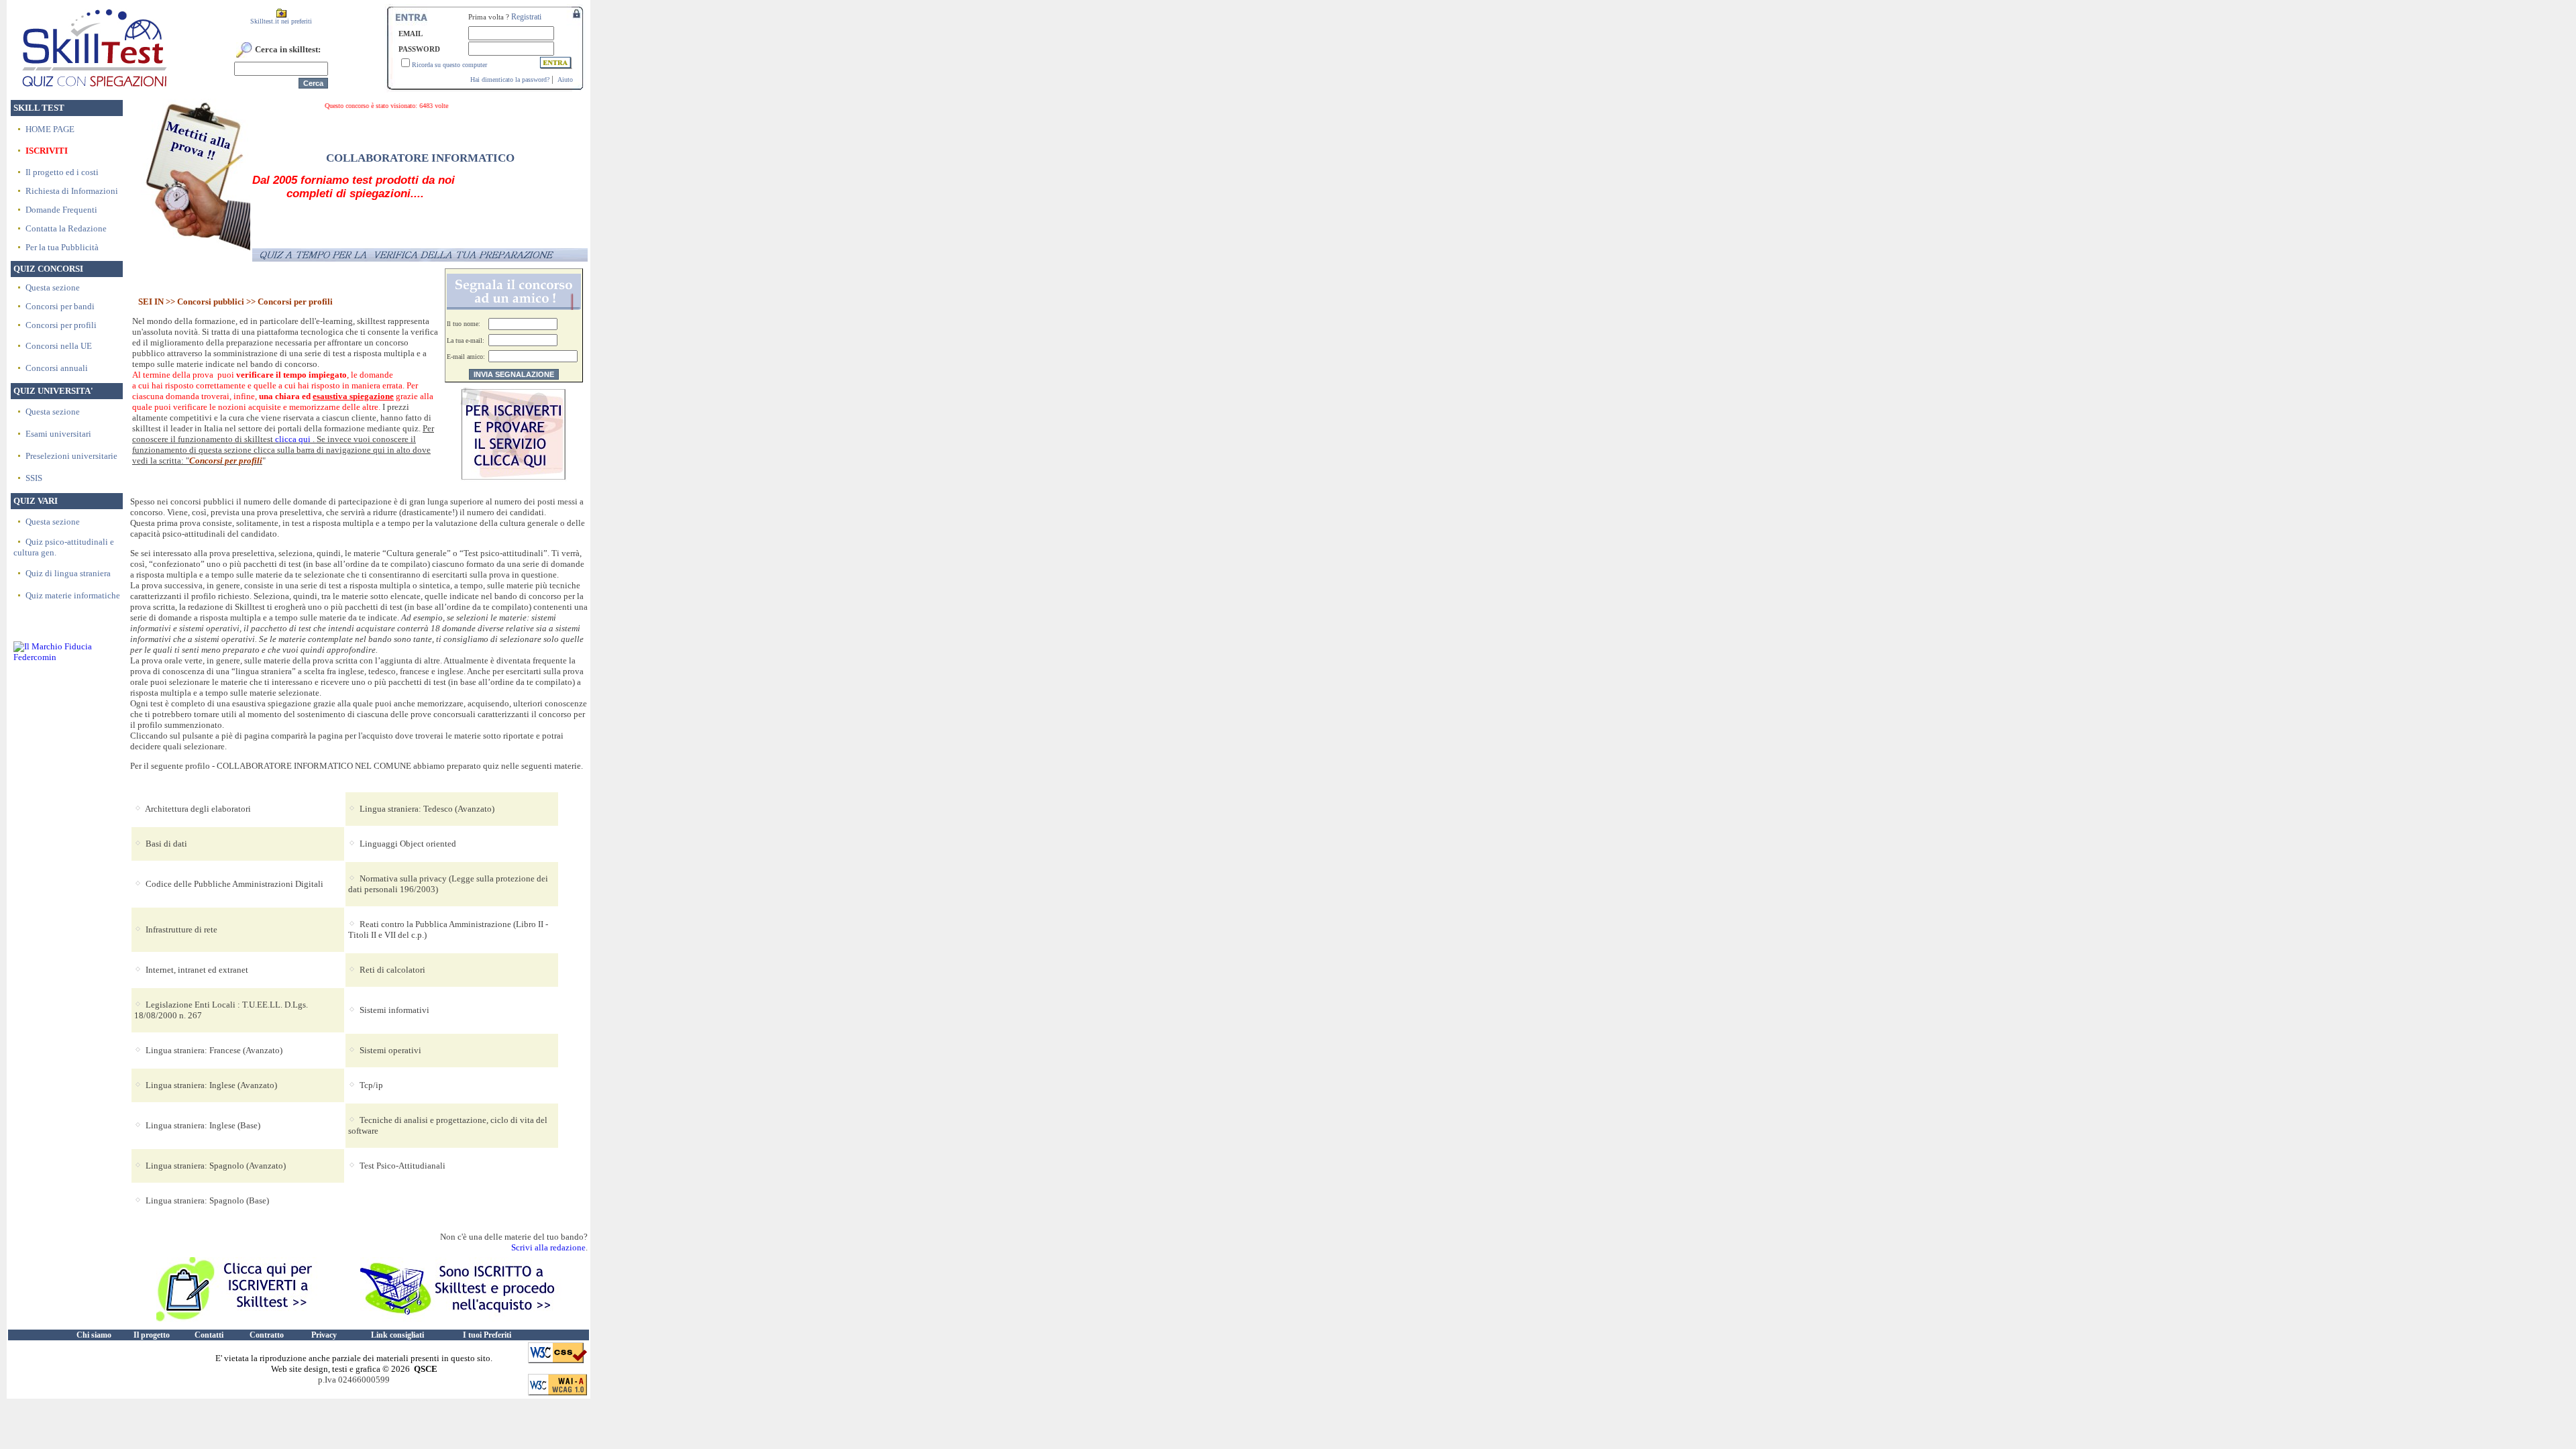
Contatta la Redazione (66, 228)
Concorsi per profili (61, 325)
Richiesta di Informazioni (72, 191)
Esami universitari (58, 434)
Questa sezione (53, 287)
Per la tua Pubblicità (62, 247)
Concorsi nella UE (59, 346)
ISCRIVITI (47, 151)
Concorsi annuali (57, 368)
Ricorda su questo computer (449, 65)
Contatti (209, 1335)
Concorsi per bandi (60, 306)
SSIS (34, 478)
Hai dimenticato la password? (510, 79)
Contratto (267, 1335)
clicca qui (293, 439)
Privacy (324, 1335)
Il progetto (152, 1335)
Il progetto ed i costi (62, 172)
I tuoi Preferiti (487, 1335)
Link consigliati (397, 1335)
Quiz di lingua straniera (68, 573)
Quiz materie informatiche (73, 595)
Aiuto (565, 79)
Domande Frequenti (61, 210)
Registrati (526, 17)
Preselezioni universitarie (71, 456)
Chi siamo (94, 1335)
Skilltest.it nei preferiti (281, 21)
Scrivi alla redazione (548, 1247)
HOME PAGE (50, 129)
